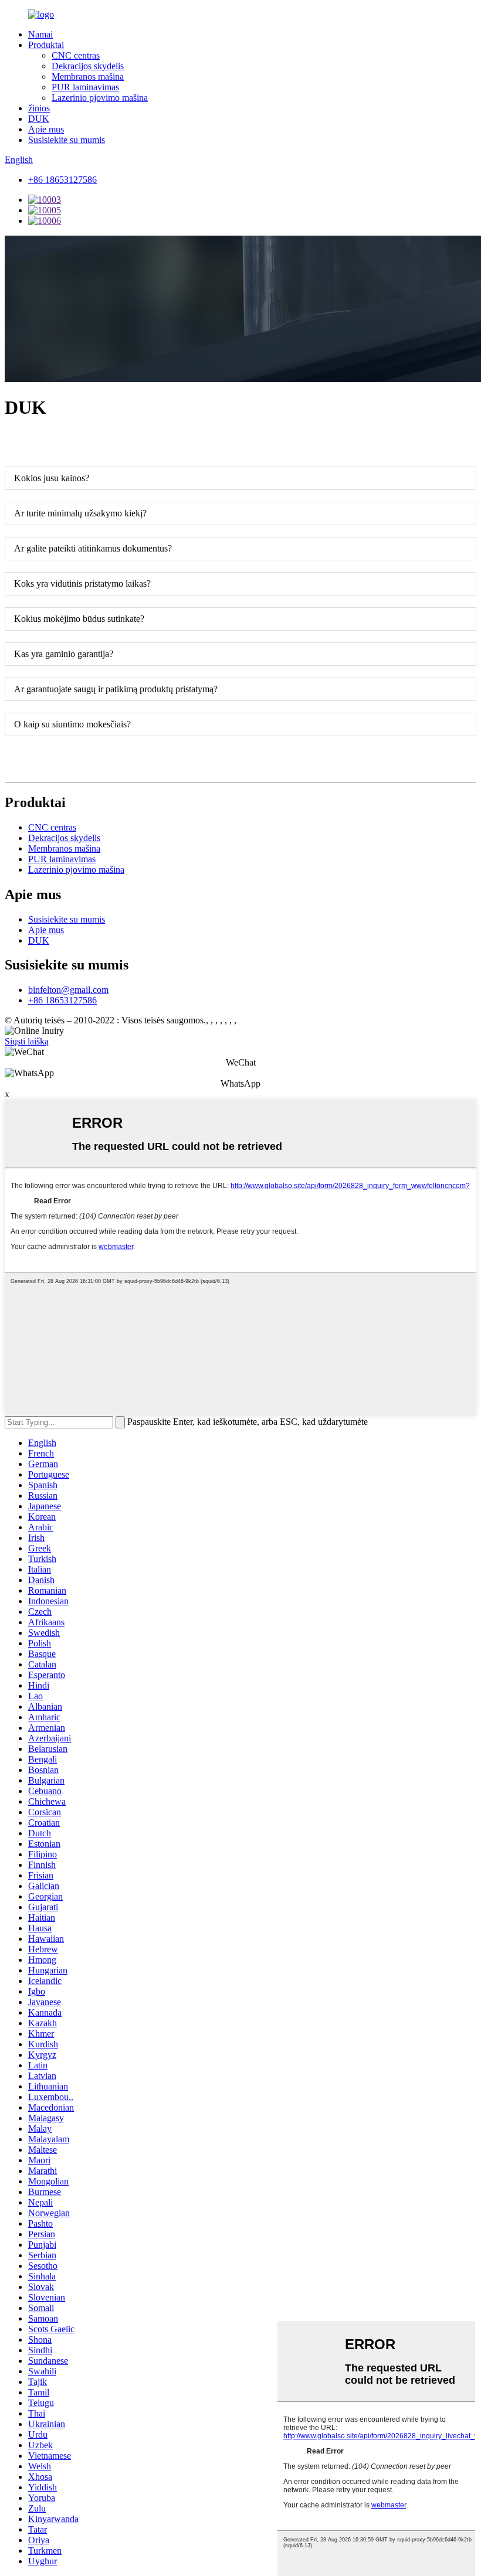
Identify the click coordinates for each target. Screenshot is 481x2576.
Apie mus (46, 129)
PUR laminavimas (85, 87)
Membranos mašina (88, 76)
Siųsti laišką (27, 1041)
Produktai (46, 45)
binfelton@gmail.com (68, 990)
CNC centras (76, 55)
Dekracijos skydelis (88, 66)
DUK (39, 119)
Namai (40, 34)
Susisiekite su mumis (67, 140)
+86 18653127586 (62, 180)
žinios (39, 108)
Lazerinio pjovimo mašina (100, 98)
